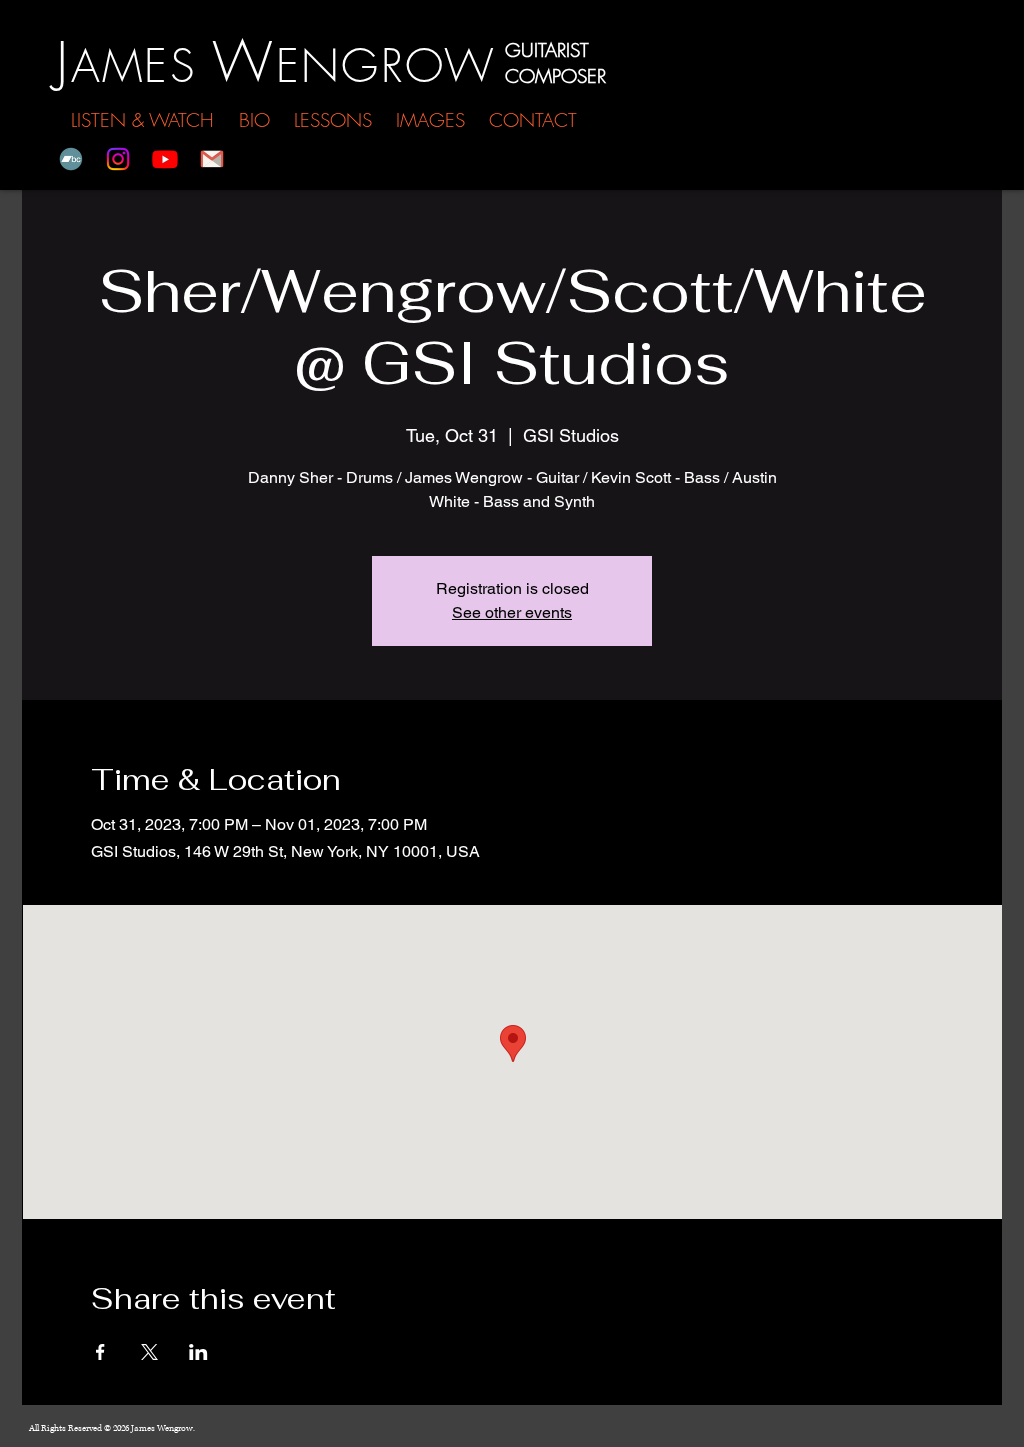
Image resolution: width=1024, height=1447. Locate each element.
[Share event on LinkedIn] (198, 1352)
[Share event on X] (149, 1352)
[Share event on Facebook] (100, 1352)
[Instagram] (118, 159)
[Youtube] (165, 159)
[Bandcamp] (71, 159)
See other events (512, 612)
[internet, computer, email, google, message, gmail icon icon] (212, 159)
